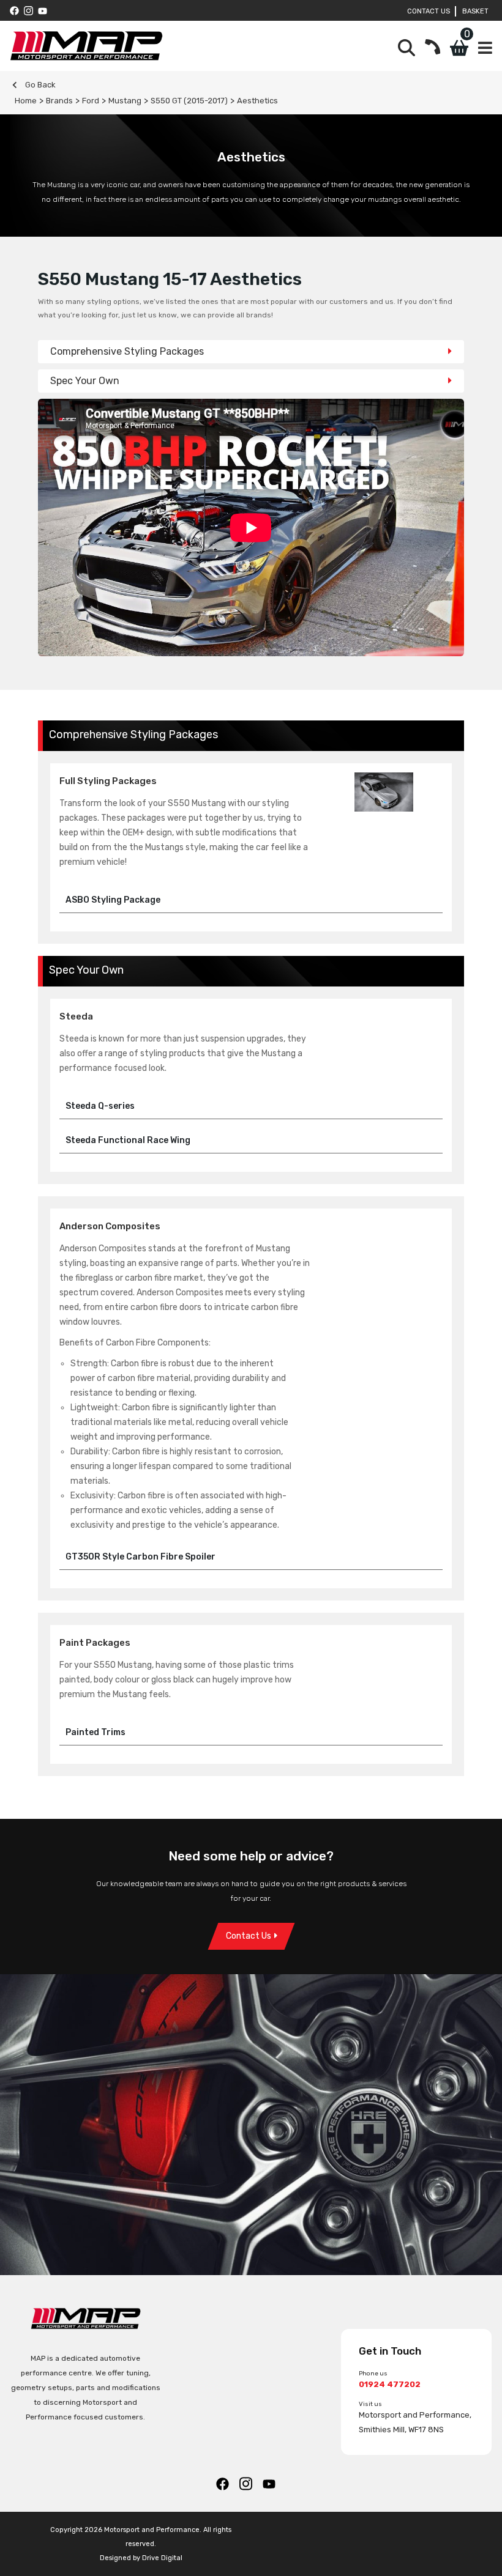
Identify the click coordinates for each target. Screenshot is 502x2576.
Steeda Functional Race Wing (128, 1140)
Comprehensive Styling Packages (127, 351)
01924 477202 (390, 2384)
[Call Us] (433, 48)
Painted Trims (96, 1732)
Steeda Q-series (100, 1106)
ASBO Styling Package (113, 900)
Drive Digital (162, 2558)
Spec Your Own (85, 381)
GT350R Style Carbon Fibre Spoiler (140, 1557)
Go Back (39, 85)
